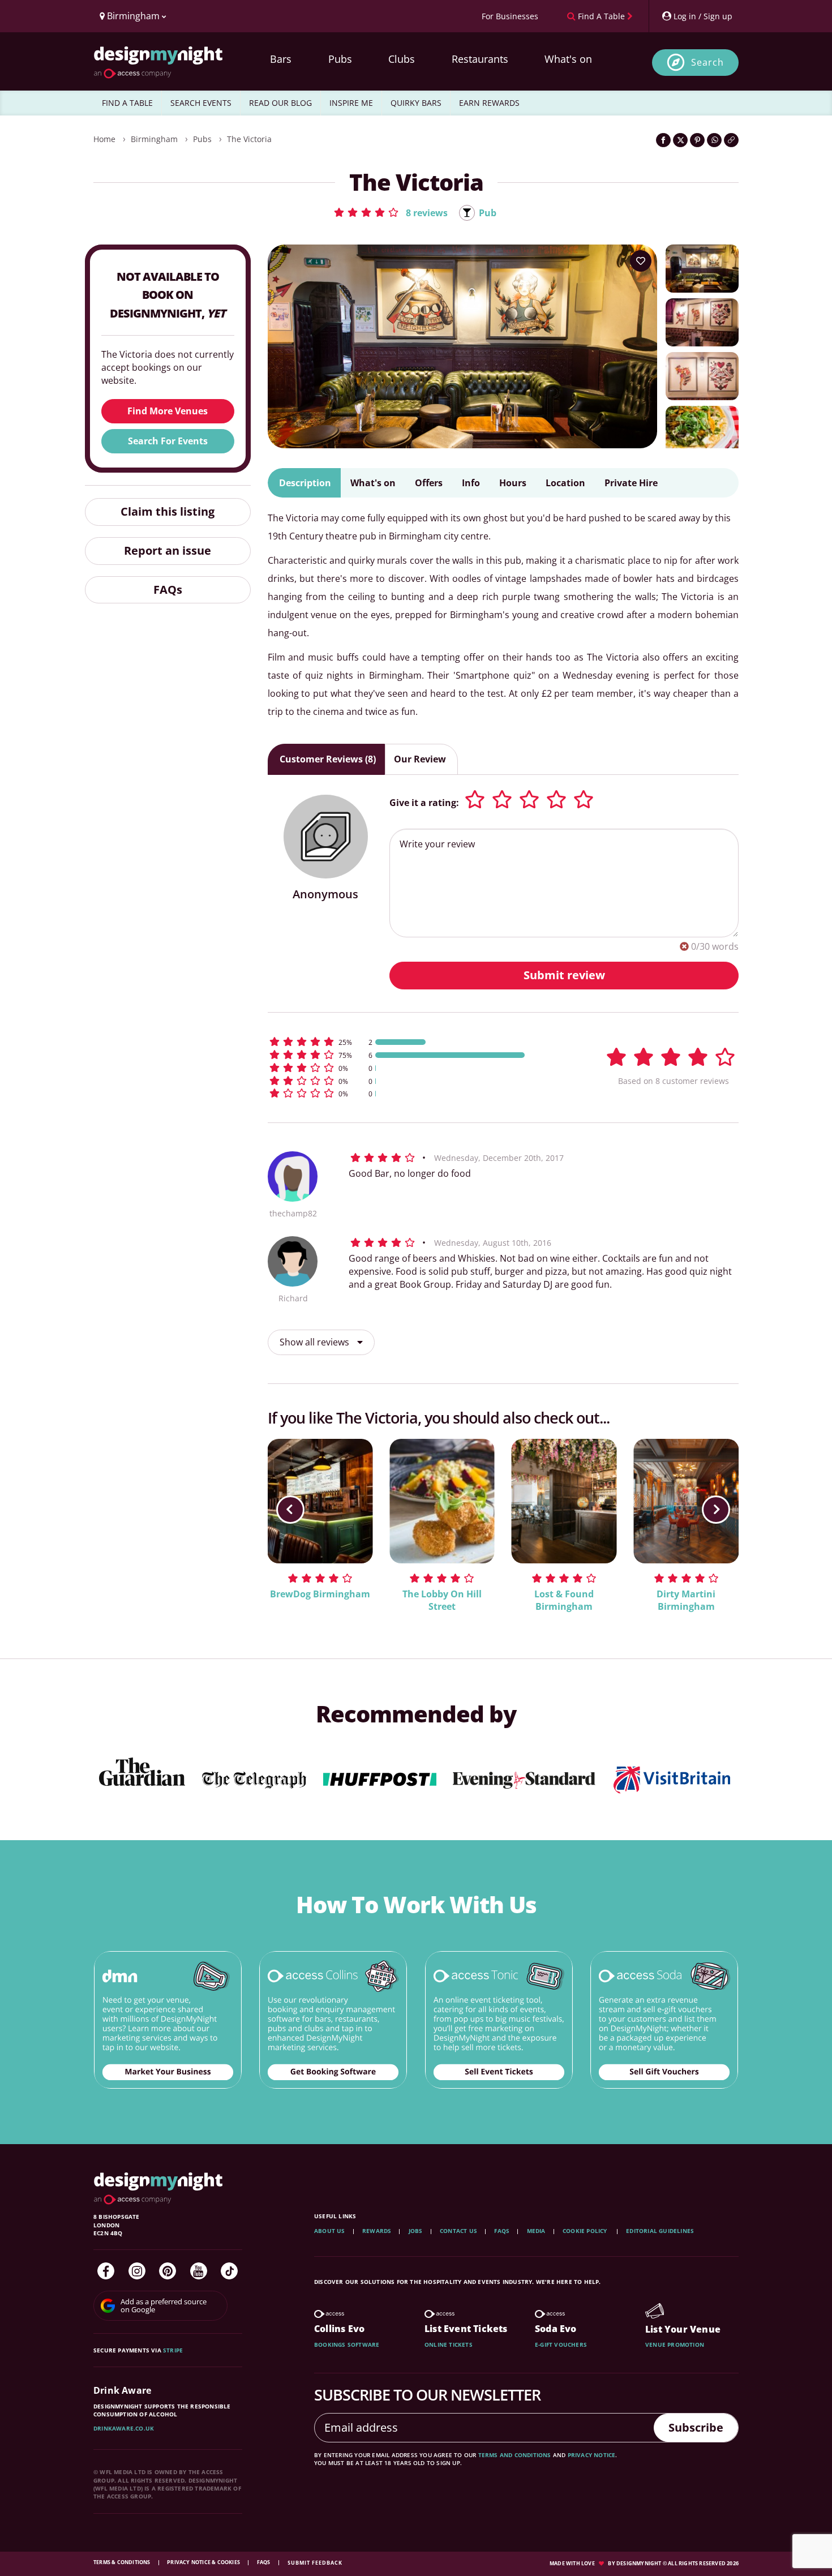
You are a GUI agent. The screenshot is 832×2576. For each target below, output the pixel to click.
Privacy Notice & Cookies (204, 2562)
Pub (488, 213)
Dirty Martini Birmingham (686, 1600)
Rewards (377, 2231)
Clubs (402, 59)
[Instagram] (137, 2271)
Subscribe (696, 2427)
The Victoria (249, 139)
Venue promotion (675, 2344)
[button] (390, 212)
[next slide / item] (716, 1510)
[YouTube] (199, 2271)
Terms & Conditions (123, 2562)
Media (536, 2231)
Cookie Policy (586, 2231)
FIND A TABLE (127, 103)
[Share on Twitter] (680, 140)
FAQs (168, 590)
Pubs (340, 59)
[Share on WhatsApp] (714, 140)
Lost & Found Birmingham (564, 1600)
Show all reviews (316, 1342)
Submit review (564, 975)
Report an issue (168, 550)
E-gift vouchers (561, 2344)
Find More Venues (168, 411)
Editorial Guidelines (660, 2231)
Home (104, 139)
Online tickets (449, 2344)
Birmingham (154, 139)
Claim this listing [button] (168, 511)
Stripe (173, 2350)
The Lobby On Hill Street (442, 1600)
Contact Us (458, 2231)
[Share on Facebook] (663, 140)
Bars (281, 59)
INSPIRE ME (351, 103)
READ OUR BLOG (280, 103)
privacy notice (592, 2455)
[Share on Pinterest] (697, 140)
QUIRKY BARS (416, 103)
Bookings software (347, 2344)
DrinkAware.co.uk (124, 2428)
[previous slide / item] (290, 1510)
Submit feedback (315, 2563)
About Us (330, 2231)
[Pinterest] (168, 2271)
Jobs (416, 2231)
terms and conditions (515, 2455)
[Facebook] (106, 2271)
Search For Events (168, 441)
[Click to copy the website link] (731, 140)
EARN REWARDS (489, 103)
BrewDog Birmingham (320, 1594)
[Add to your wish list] (641, 261)
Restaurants (480, 59)
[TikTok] (229, 2271)
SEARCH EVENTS (201, 103)
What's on (568, 59)
